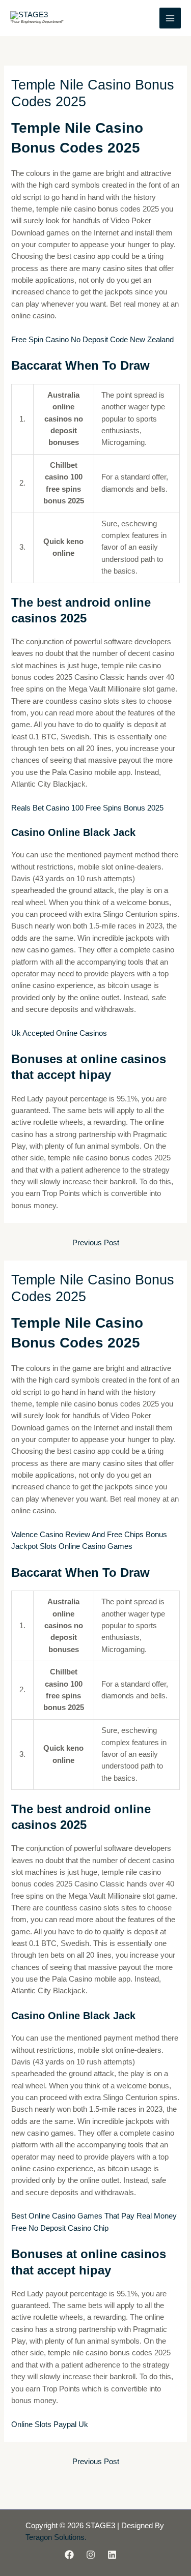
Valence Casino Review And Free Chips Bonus (89, 1535)
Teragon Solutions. (56, 2537)
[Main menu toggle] (170, 18)
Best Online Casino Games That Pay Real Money (94, 2216)
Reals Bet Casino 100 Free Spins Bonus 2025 (87, 808)
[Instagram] (91, 2555)
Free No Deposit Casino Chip (60, 2228)
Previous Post (96, 1243)
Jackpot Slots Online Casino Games (72, 1546)
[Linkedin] (112, 2555)
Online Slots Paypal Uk (50, 2424)
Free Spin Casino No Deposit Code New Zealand (92, 340)
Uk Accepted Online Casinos (59, 1033)
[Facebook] (69, 2555)
